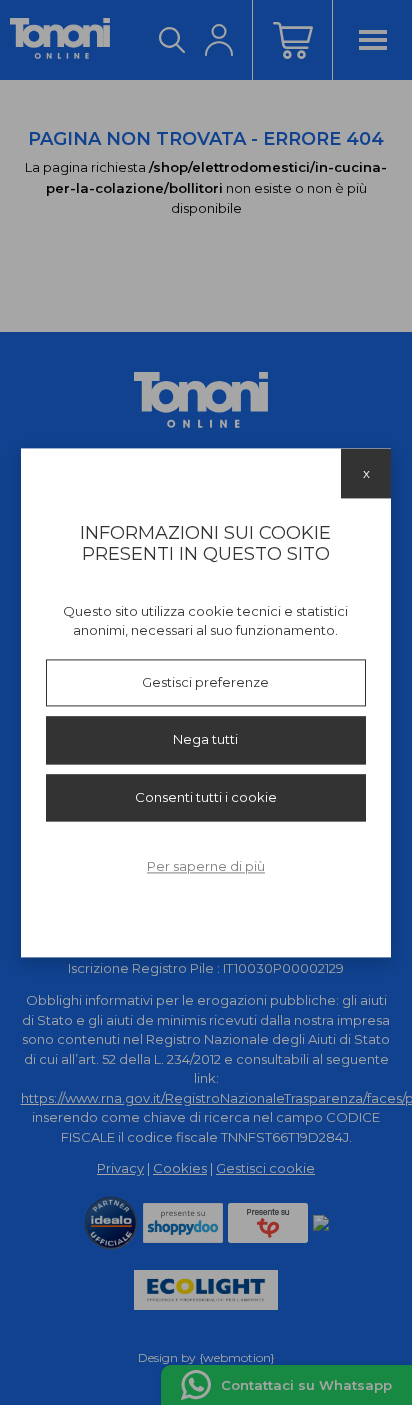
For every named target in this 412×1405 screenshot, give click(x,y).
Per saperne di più (206, 867)
